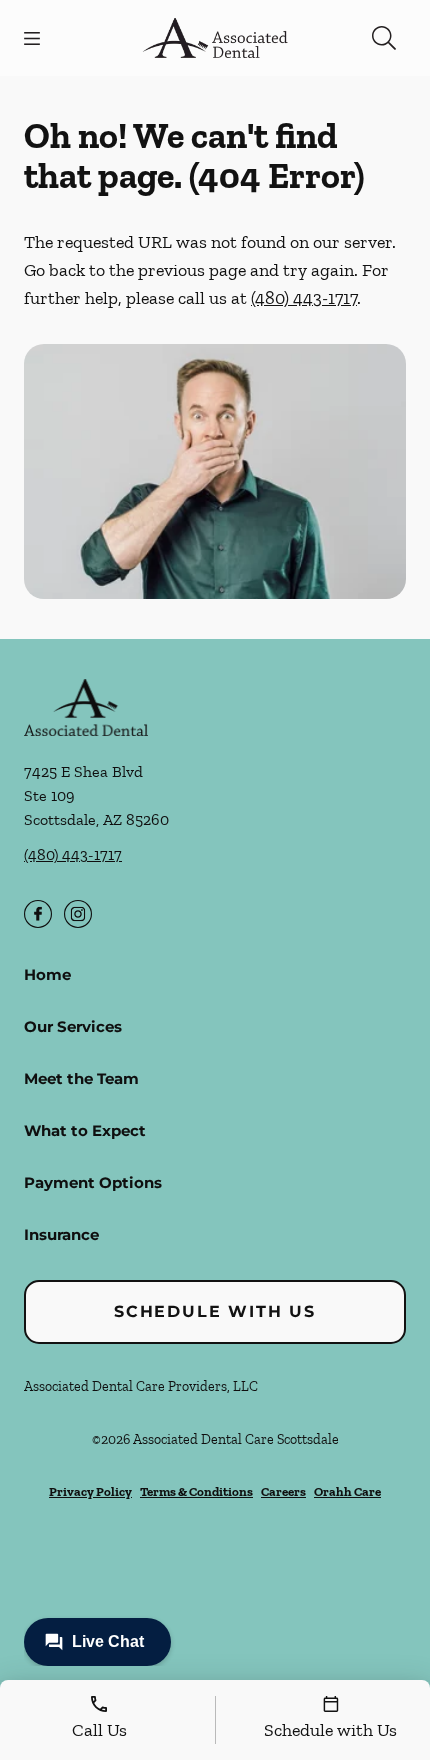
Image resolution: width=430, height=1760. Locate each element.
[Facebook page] (38, 914)
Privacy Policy (90, 1491)
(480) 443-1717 (304, 298)
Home (47, 974)
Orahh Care (347, 1491)
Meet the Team (81, 1078)
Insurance (61, 1234)
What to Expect (85, 1130)
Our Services (73, 1026)
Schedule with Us (215, 1311)
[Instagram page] (78, 914)
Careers (283, 1491)
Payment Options (93, 1182)
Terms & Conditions (196, 1491)
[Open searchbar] (384, 38)
